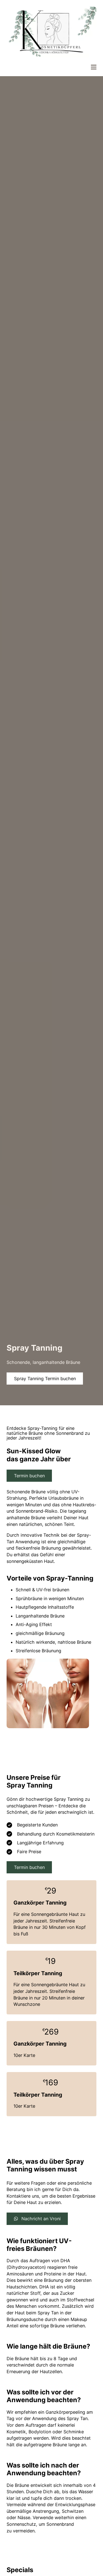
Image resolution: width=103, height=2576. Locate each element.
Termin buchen (29, 1476)
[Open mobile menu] (94, 67)
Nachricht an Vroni (41, 2219)
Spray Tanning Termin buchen (45, 1379)
